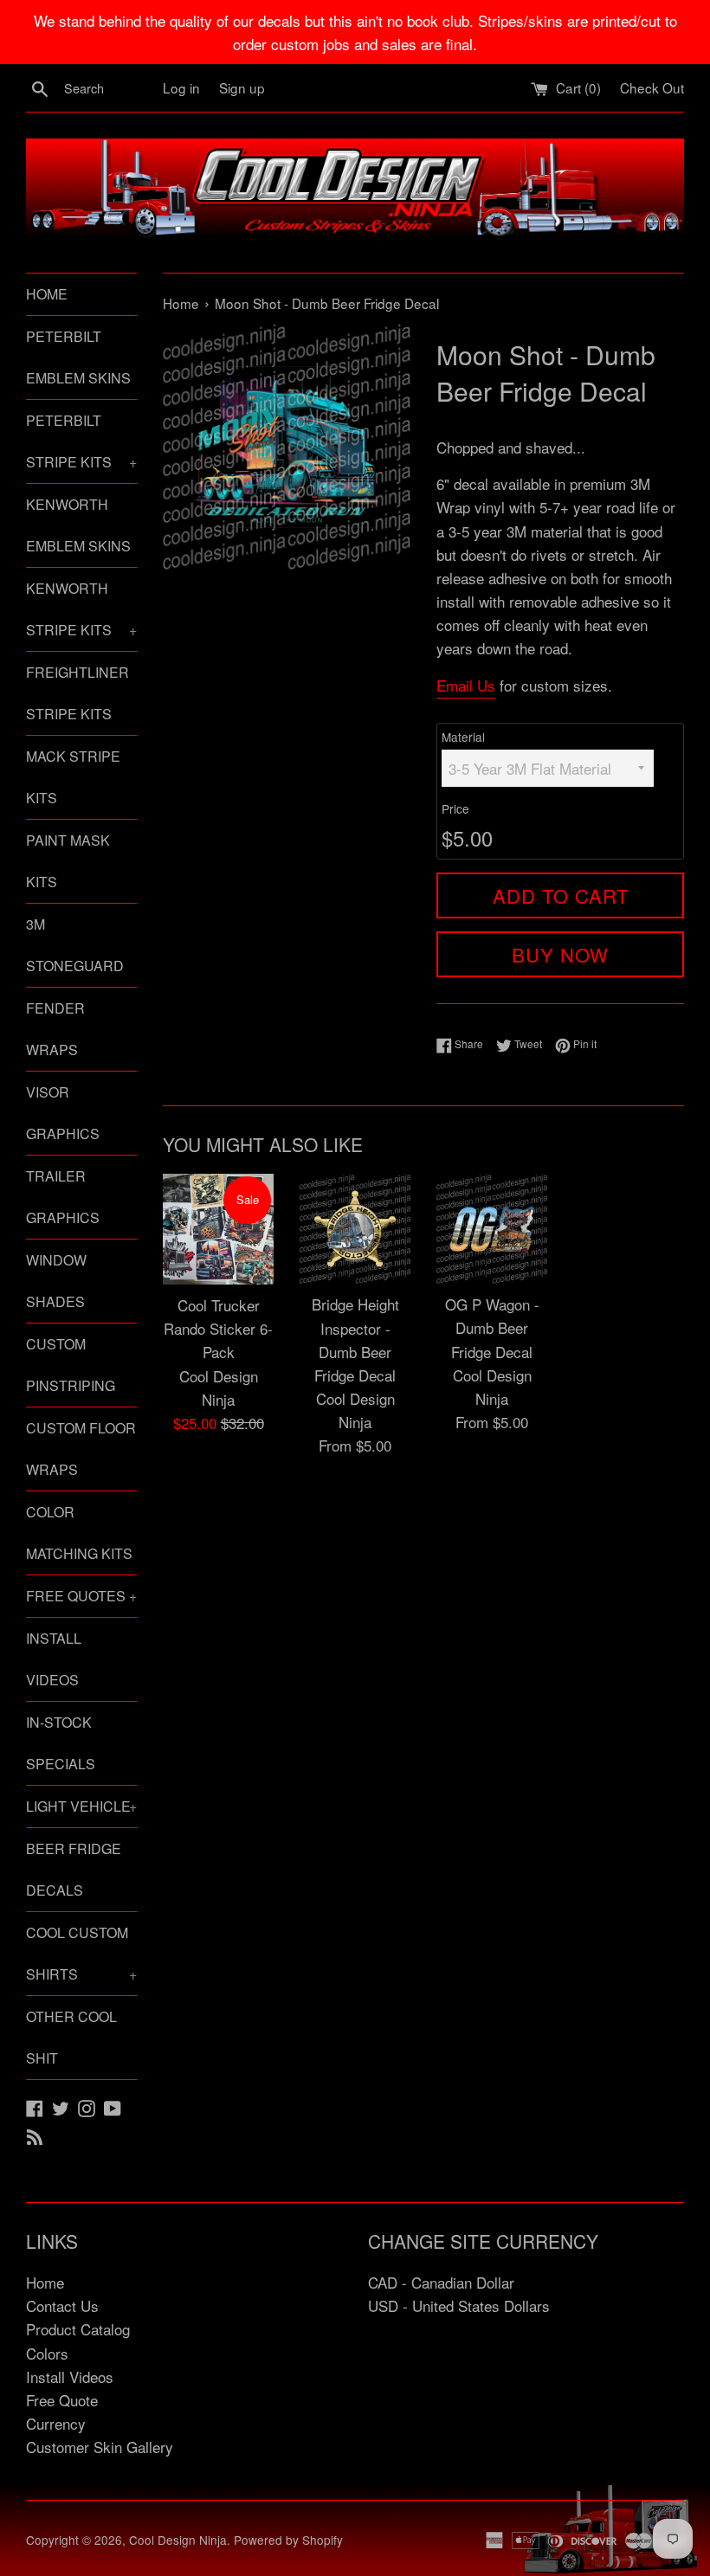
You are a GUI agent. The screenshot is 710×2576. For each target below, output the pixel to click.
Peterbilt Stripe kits (81, 441)
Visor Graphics (63, 1113)
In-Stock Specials (61, 1743)
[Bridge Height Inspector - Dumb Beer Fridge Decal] (355, 1229)
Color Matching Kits (79, 1533)
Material (463, 737)
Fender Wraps (55, 1029)
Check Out (652, 87)
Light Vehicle (81, 1806)
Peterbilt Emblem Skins (78, 357)
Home (47, 294)
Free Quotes (81, 1596)
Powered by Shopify (288, 2540)
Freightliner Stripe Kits (77, 693)
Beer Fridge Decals (74, 1869)
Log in (181, 87)
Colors (47, 2353)
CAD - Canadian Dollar (441, 2282)
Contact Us (62, 2306)
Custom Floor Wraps (81, 1449)
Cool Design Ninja (178, 2540)
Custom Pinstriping (71, 1365)
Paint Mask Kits (68, 861)
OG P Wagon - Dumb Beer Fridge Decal (492, 1327)
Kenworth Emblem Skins (78, 525)
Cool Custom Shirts (81, 1953)
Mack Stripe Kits (73, 777)
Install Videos (54, 1659)
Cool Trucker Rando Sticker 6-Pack (218, 1328)
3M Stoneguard (75, 945)
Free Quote (62, 2400)
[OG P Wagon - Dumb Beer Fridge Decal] (492, 1229)
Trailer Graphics (63, 1197)
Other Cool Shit (71, 2037)
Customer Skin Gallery (100, 2447)
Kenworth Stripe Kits (81, 609)
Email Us (466, 685)
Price (455, 808)
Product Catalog (78, 2329)
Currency (56, 2423)
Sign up (242, 87)
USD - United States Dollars (459, 2306)
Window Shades (56, 1281)
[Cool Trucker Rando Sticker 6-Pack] (218, 1229)
